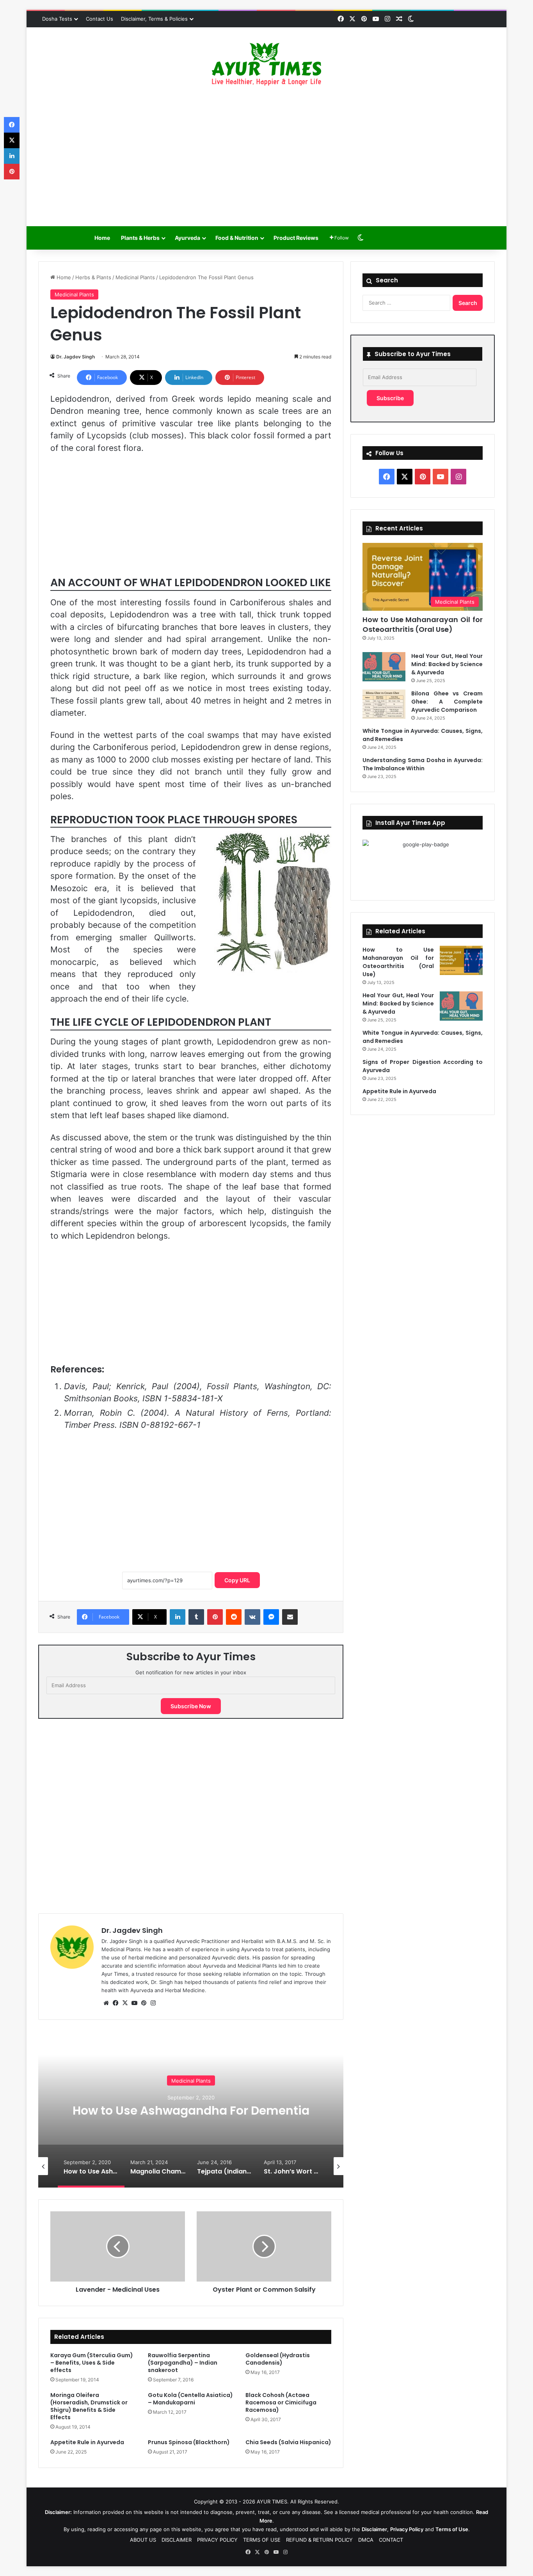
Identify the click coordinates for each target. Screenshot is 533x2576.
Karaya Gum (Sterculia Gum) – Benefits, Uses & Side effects (92, 2363)
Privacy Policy (407, 2529)
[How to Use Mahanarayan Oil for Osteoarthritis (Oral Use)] (461, 960)
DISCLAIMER (177, 2540)
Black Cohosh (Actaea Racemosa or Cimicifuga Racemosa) (281, 2402)
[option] (191, 2110)
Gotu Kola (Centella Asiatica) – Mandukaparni (190, 2399)
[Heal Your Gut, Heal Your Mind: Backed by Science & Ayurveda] (384, 667)
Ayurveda (187, 238)
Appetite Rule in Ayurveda (87, 2442)
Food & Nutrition (237, 238)
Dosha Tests (57, 19)
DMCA (366, 2540)
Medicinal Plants (135, 277)
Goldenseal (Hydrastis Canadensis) (278, 2359)
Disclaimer (374, 2529)
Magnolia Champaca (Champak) (191, 2111)
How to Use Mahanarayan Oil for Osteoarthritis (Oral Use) (423, 624)
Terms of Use (452, 2529)
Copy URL (237, 1580)
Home (102, 238)
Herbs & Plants (93, 277)
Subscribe (390, 398)
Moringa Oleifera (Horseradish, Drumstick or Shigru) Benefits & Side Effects (89, 2406)
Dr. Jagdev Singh (76, 357)
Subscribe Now (191, 1706)
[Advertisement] (266, 156)
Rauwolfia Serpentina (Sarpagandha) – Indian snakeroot (183, 2363)
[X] (125, 2003)
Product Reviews (296, 238)
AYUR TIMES (272, 2502)
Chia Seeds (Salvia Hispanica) (288, 2442)
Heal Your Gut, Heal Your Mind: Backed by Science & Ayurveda (447, 664)
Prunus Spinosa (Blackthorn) (189, 2442)
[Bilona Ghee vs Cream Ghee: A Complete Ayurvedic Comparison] (384, 704)
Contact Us (99, 19)
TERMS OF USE (262, 2540)
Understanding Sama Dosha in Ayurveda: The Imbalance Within (423, 764)
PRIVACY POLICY (217, 2540)
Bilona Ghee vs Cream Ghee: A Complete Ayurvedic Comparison (447, 702)
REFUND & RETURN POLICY (319, 2540)
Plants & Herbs (140, 238)
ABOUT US (143, 2540)
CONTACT (391, 2540)
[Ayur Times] (266, 64)
